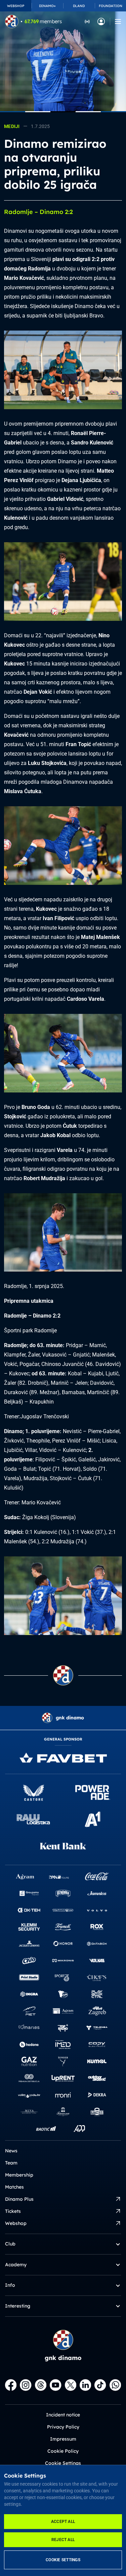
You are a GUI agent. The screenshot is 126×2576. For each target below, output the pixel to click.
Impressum (63, 2439)
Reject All (63, 2540)
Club (10, 2244)
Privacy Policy (63, 2427)
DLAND (79, 6)
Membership (19, 2175)
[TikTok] (100, 2385)
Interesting (18, 2306)
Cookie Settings (63, 2560)
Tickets (13, 2211)
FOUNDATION (111, 6)
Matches (14, 2187)
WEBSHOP (16, 6)
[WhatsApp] (115, 2385)
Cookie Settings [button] (63, 2463)
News (11, 2151)
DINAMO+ (47, 6)
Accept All (63, 2522)
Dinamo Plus (19, 2199)
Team (11, 2163)
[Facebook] (11, 2385)
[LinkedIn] (85, 2385)
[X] (71, 2385)
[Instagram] (26, 2385)
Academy (16, 2265)
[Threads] (41, 2385)
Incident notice (63, 2415)
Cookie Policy (63, 2451)
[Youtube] (55, 2385)
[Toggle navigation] (118, 22)
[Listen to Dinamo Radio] (87, 21)
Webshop (16, 2223)
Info (10, 2285)
